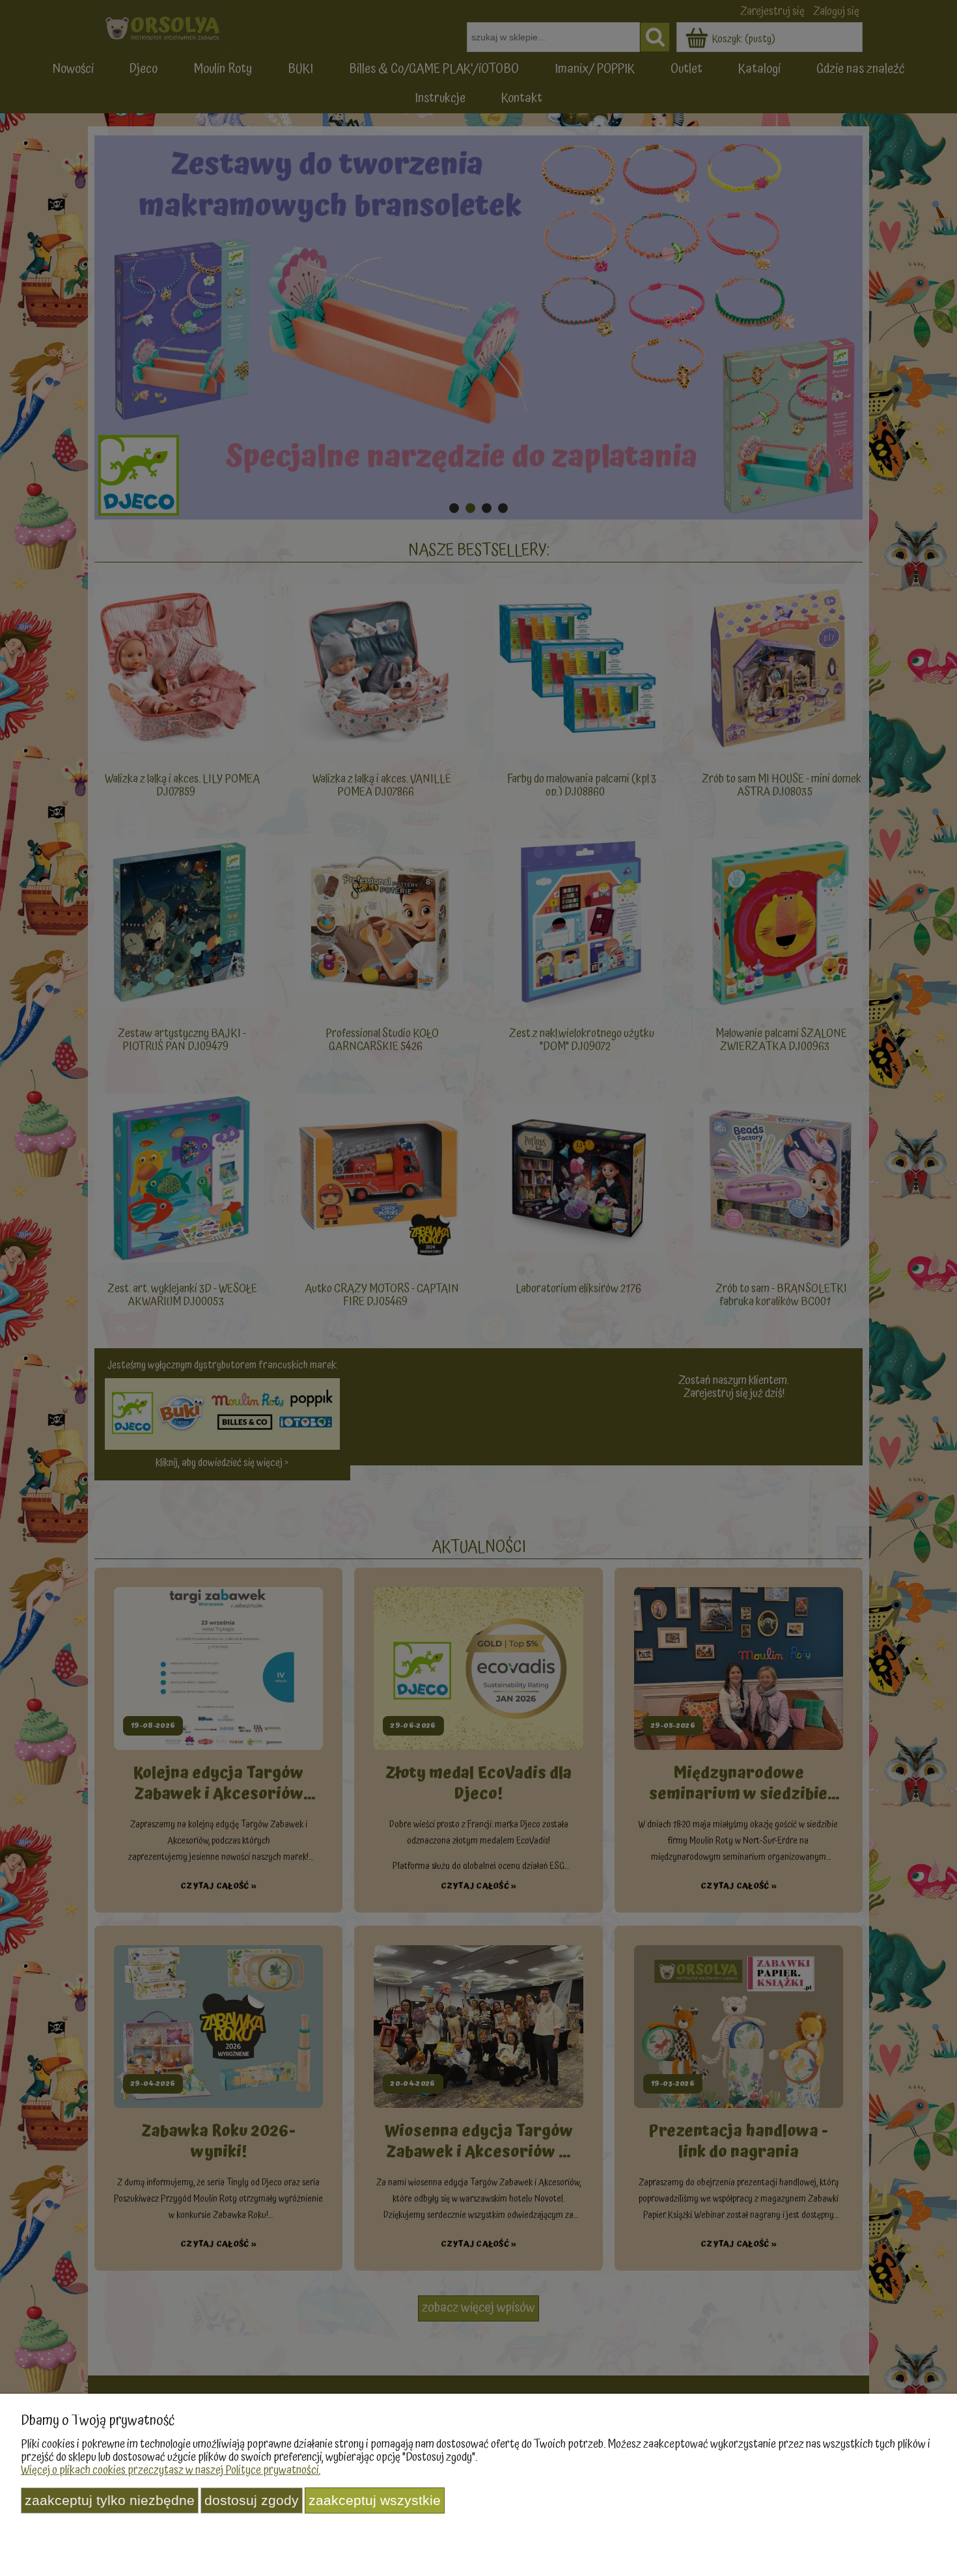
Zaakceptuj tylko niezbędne (110, 2500)
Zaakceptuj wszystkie (375, 2500)
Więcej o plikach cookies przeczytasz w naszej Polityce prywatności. (171, 2470)
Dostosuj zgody (252, 2500)
